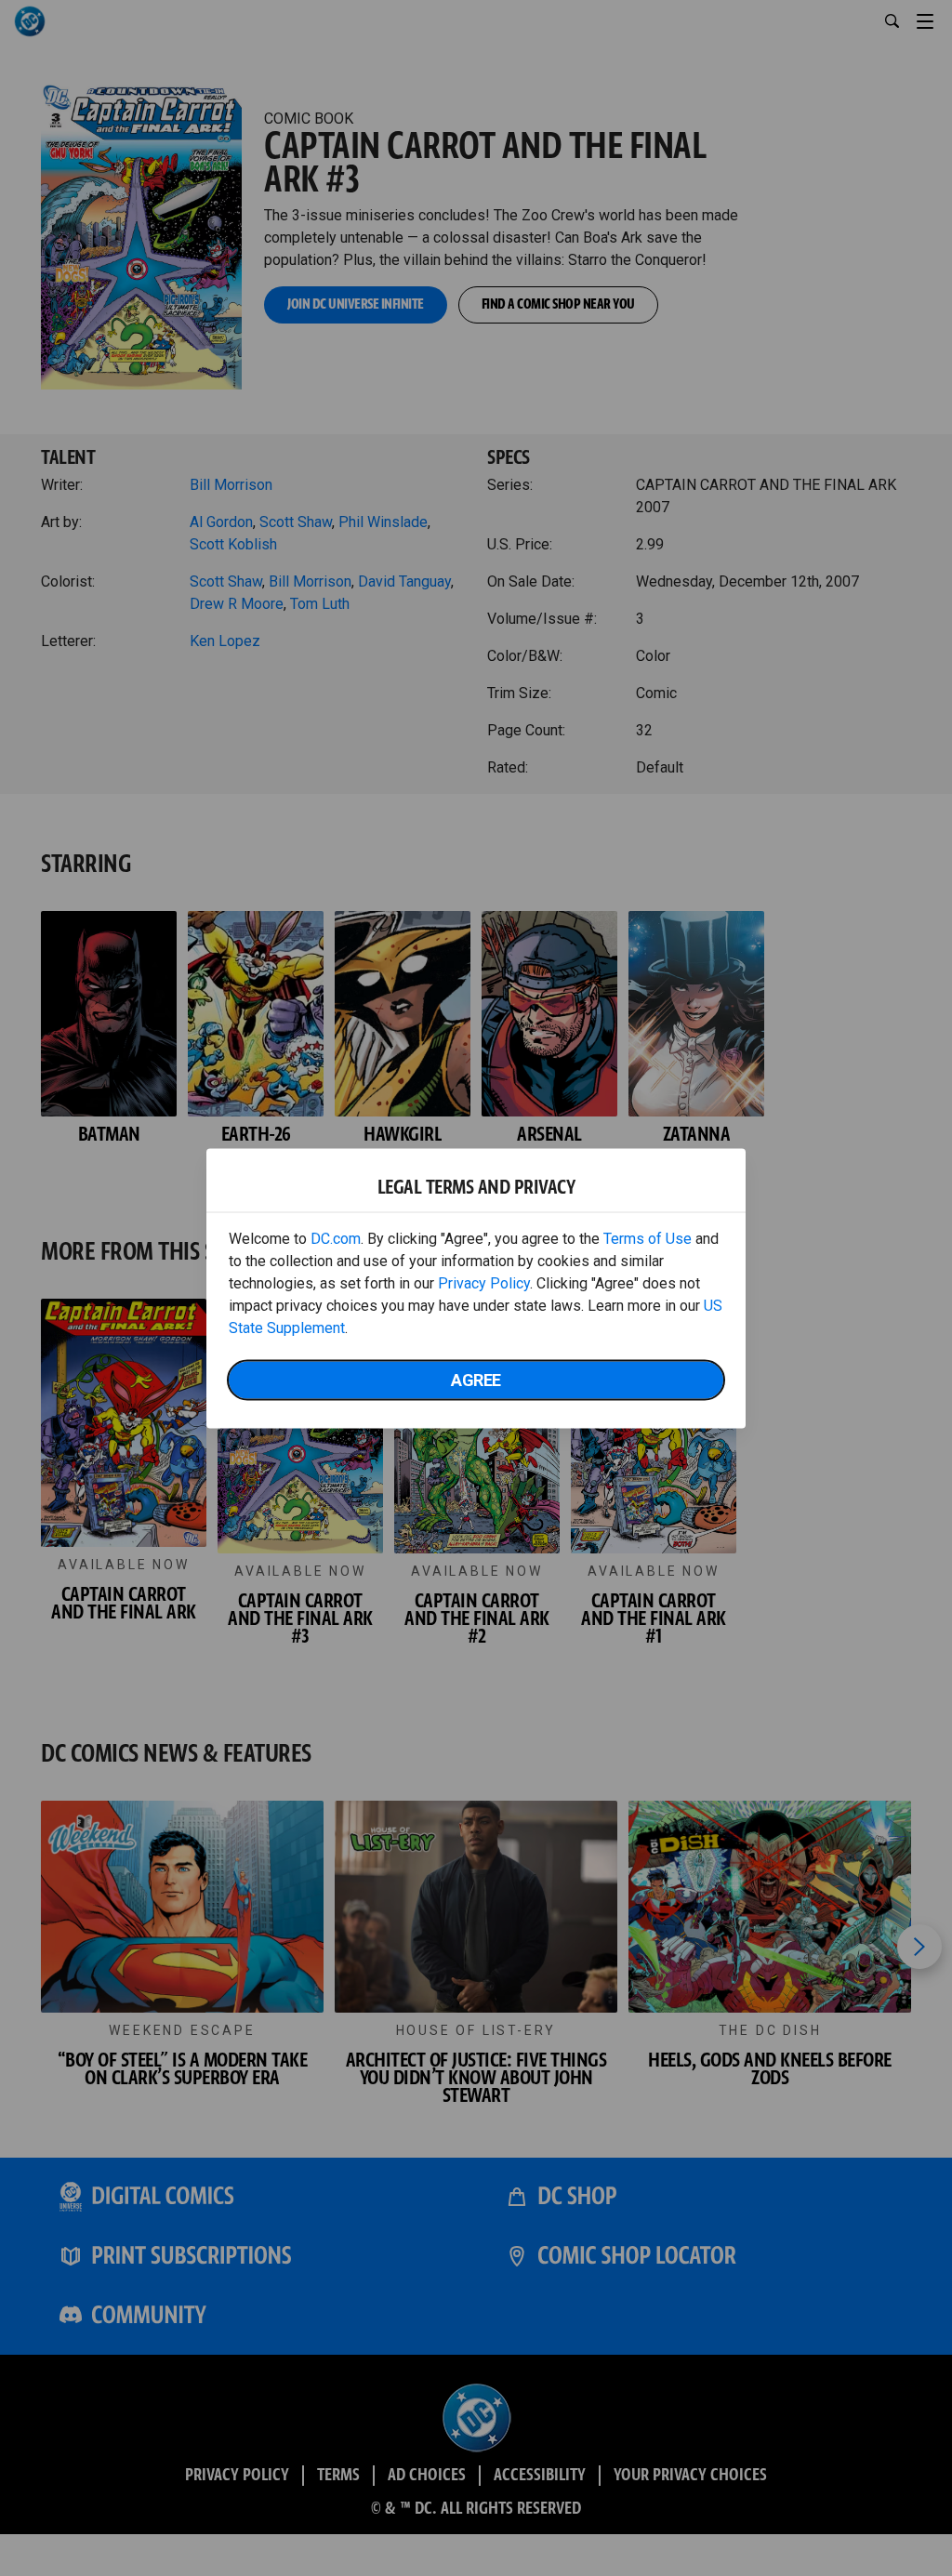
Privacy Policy (484, 1282)
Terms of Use (648, 1238)
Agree (476, 1379)
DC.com (336, 1238)
